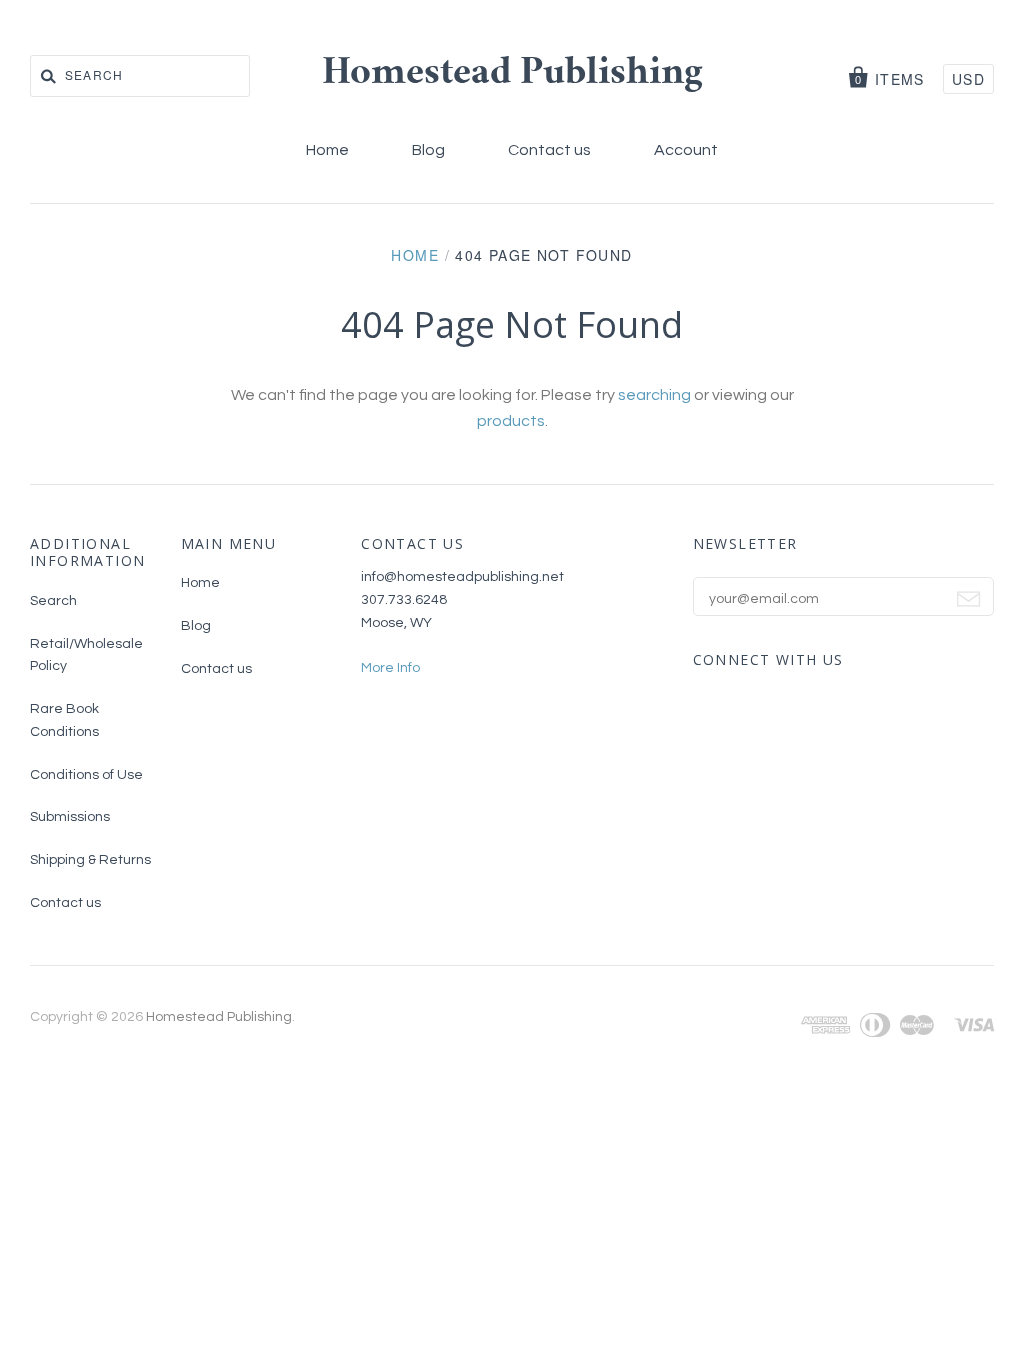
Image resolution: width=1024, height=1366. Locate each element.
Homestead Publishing (512, 75)
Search (53, 601)
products (511, 421)
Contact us (549, 150)
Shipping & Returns (90, 860)
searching (654, 395)
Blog (428, 150)
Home (327, 150)
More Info (390, 668)
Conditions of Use (86, 775)
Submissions (70, 817)
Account (686, 150)
